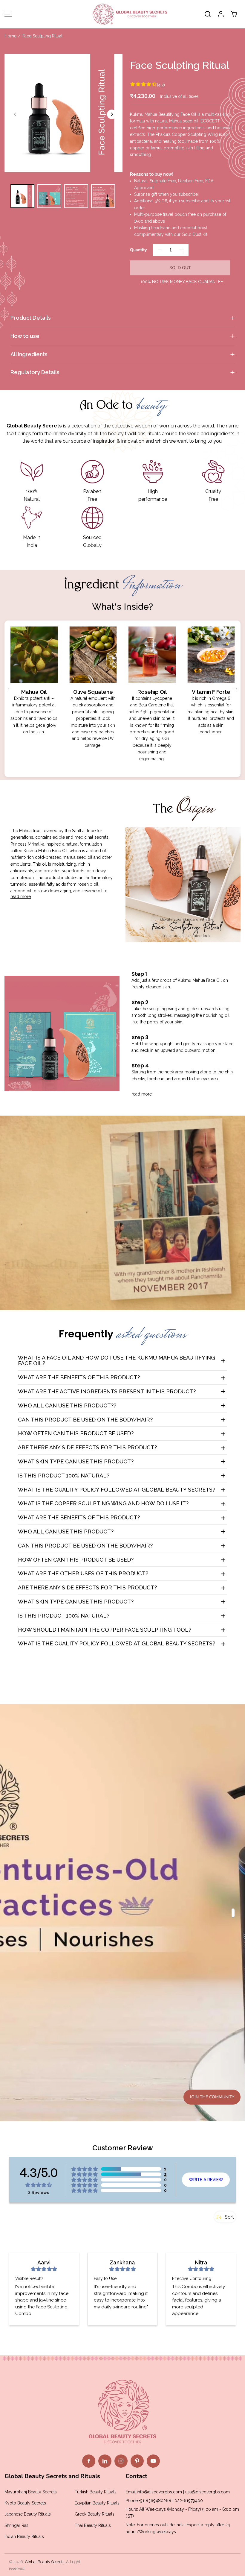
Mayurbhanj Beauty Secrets (31, 2492)
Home (10, 36)
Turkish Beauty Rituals (96, 2492)
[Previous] (15, 114)
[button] (7, 14)
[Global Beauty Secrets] (122, 14)
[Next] (112, 114)
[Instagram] (121, 2461)
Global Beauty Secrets (45, 2562)
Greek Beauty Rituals (95, 2514)
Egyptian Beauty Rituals (97, 2503)
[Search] (208, 14)
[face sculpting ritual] (63, 113)
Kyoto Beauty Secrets (25, 2503)
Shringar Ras (16, 2525)
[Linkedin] (105, 2461)
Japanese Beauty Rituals (28, 2514)
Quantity (138, 250)
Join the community (212, 2097)
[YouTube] (153, 2461)
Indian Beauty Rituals (24, 2536)
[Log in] (221, 14)
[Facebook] (89, 2461)
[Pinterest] (137, 2461)
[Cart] (234, 14)
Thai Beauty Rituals (93, 2525)
